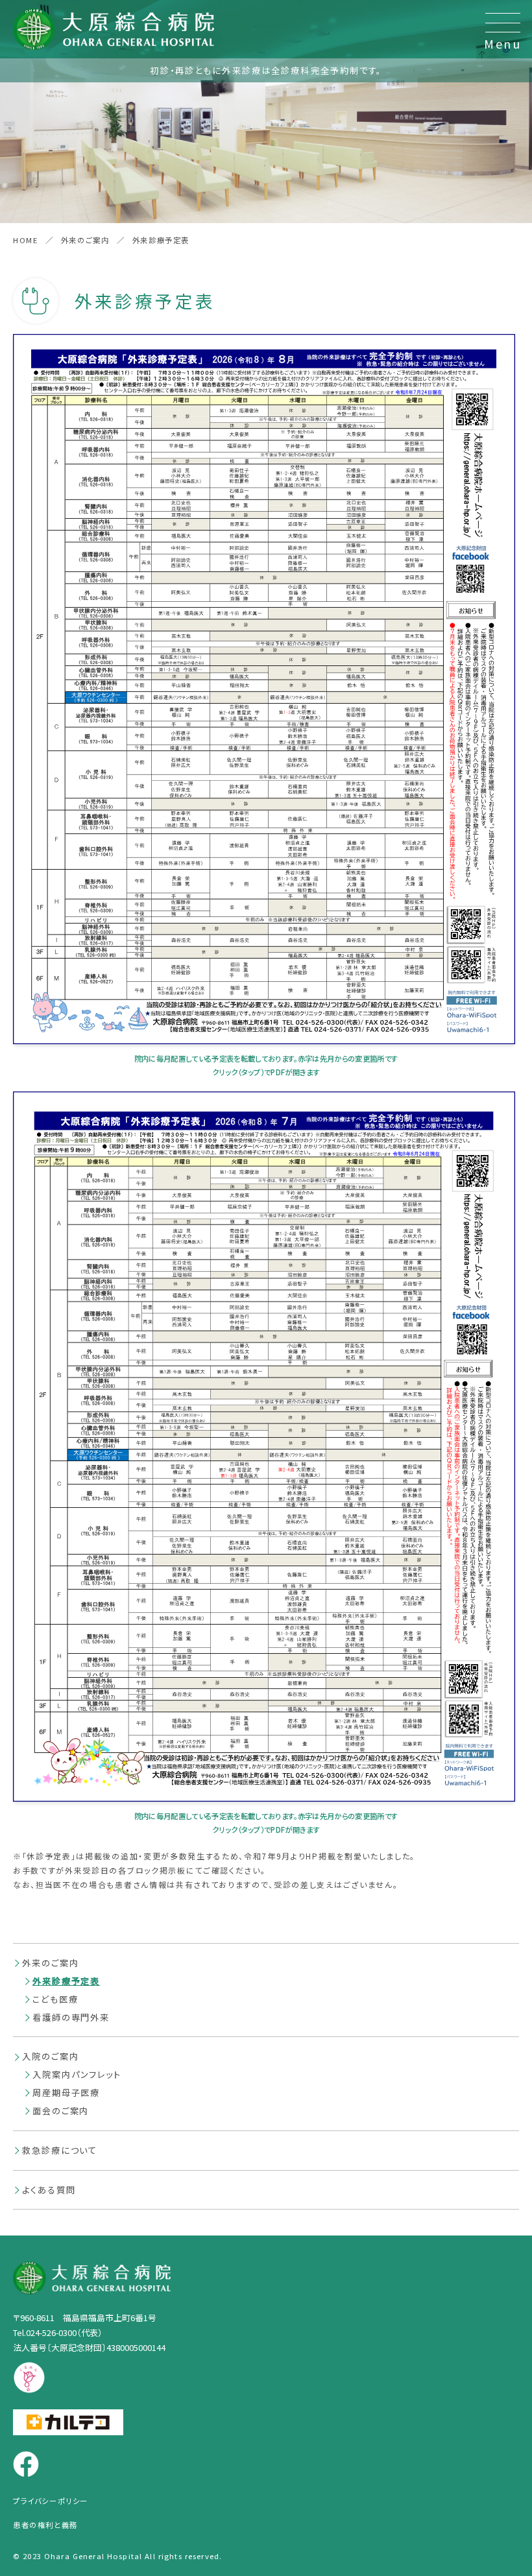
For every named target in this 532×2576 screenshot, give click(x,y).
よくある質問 (49, 2190)
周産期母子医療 (66, 2093)
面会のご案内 (61, 2111)
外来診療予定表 (66, 1981)
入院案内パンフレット (77, 2074)
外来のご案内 (50, 1963)
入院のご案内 (50, 2056)
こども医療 (55, 1999)
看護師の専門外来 (71, 2017)
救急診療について (60, 2150)
